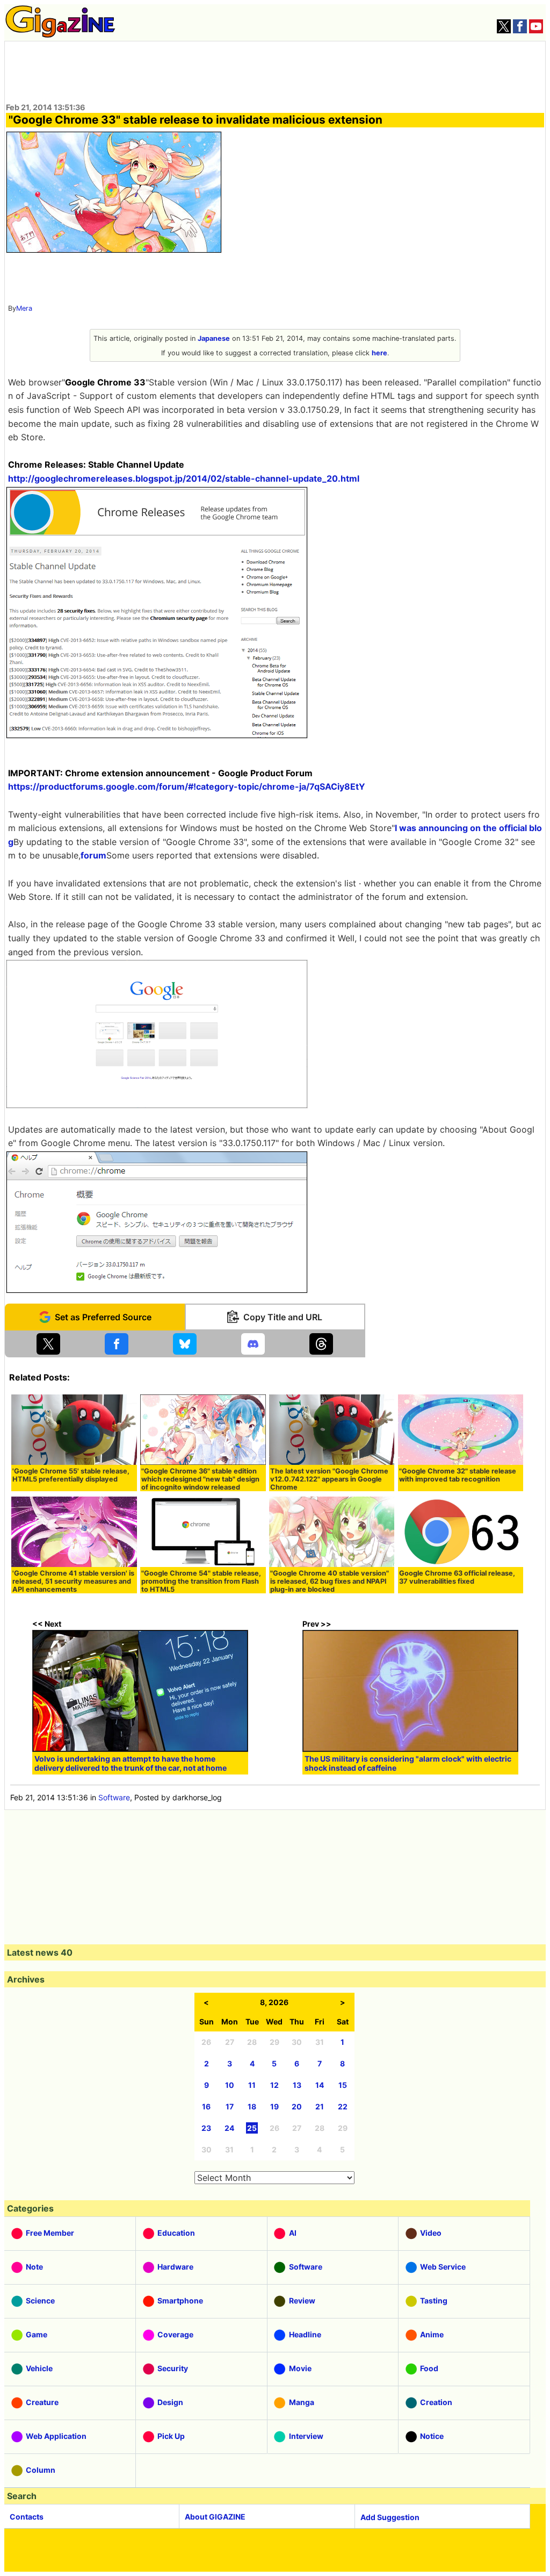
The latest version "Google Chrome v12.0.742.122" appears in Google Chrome (329, 1479)
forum (93, 855)
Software (114, 1797)
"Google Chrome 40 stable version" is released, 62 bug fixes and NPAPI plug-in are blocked (330, 1581)
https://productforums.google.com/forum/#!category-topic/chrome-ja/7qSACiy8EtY (187, 786)
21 (320, 2106)
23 (206, 2128)
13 (297, 2085)
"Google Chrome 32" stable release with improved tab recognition (458, 1475)
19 (274, 2106)
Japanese (214, 338)
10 (230, 2085)
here (379, 353)
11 (252, 2085)
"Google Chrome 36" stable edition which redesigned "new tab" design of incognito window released (200, 1479)
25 (252, 2128)
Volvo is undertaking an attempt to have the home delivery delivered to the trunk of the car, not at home (131, 1763)
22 (343, 2106)
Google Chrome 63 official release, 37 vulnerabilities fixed (457, 1577)
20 (297, 2106)
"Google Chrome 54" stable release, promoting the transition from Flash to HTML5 (201, 1581)
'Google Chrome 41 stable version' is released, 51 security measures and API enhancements (73, 1581)
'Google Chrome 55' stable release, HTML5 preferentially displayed (71, 1475)
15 (343, 2085)
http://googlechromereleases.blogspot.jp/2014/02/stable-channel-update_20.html (184, 478)
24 (229, 2128)
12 (274, 2085)
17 (230, 2106)
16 (206, 2106)
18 (252, 2106)
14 (320, 2085)
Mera (24, 308)
